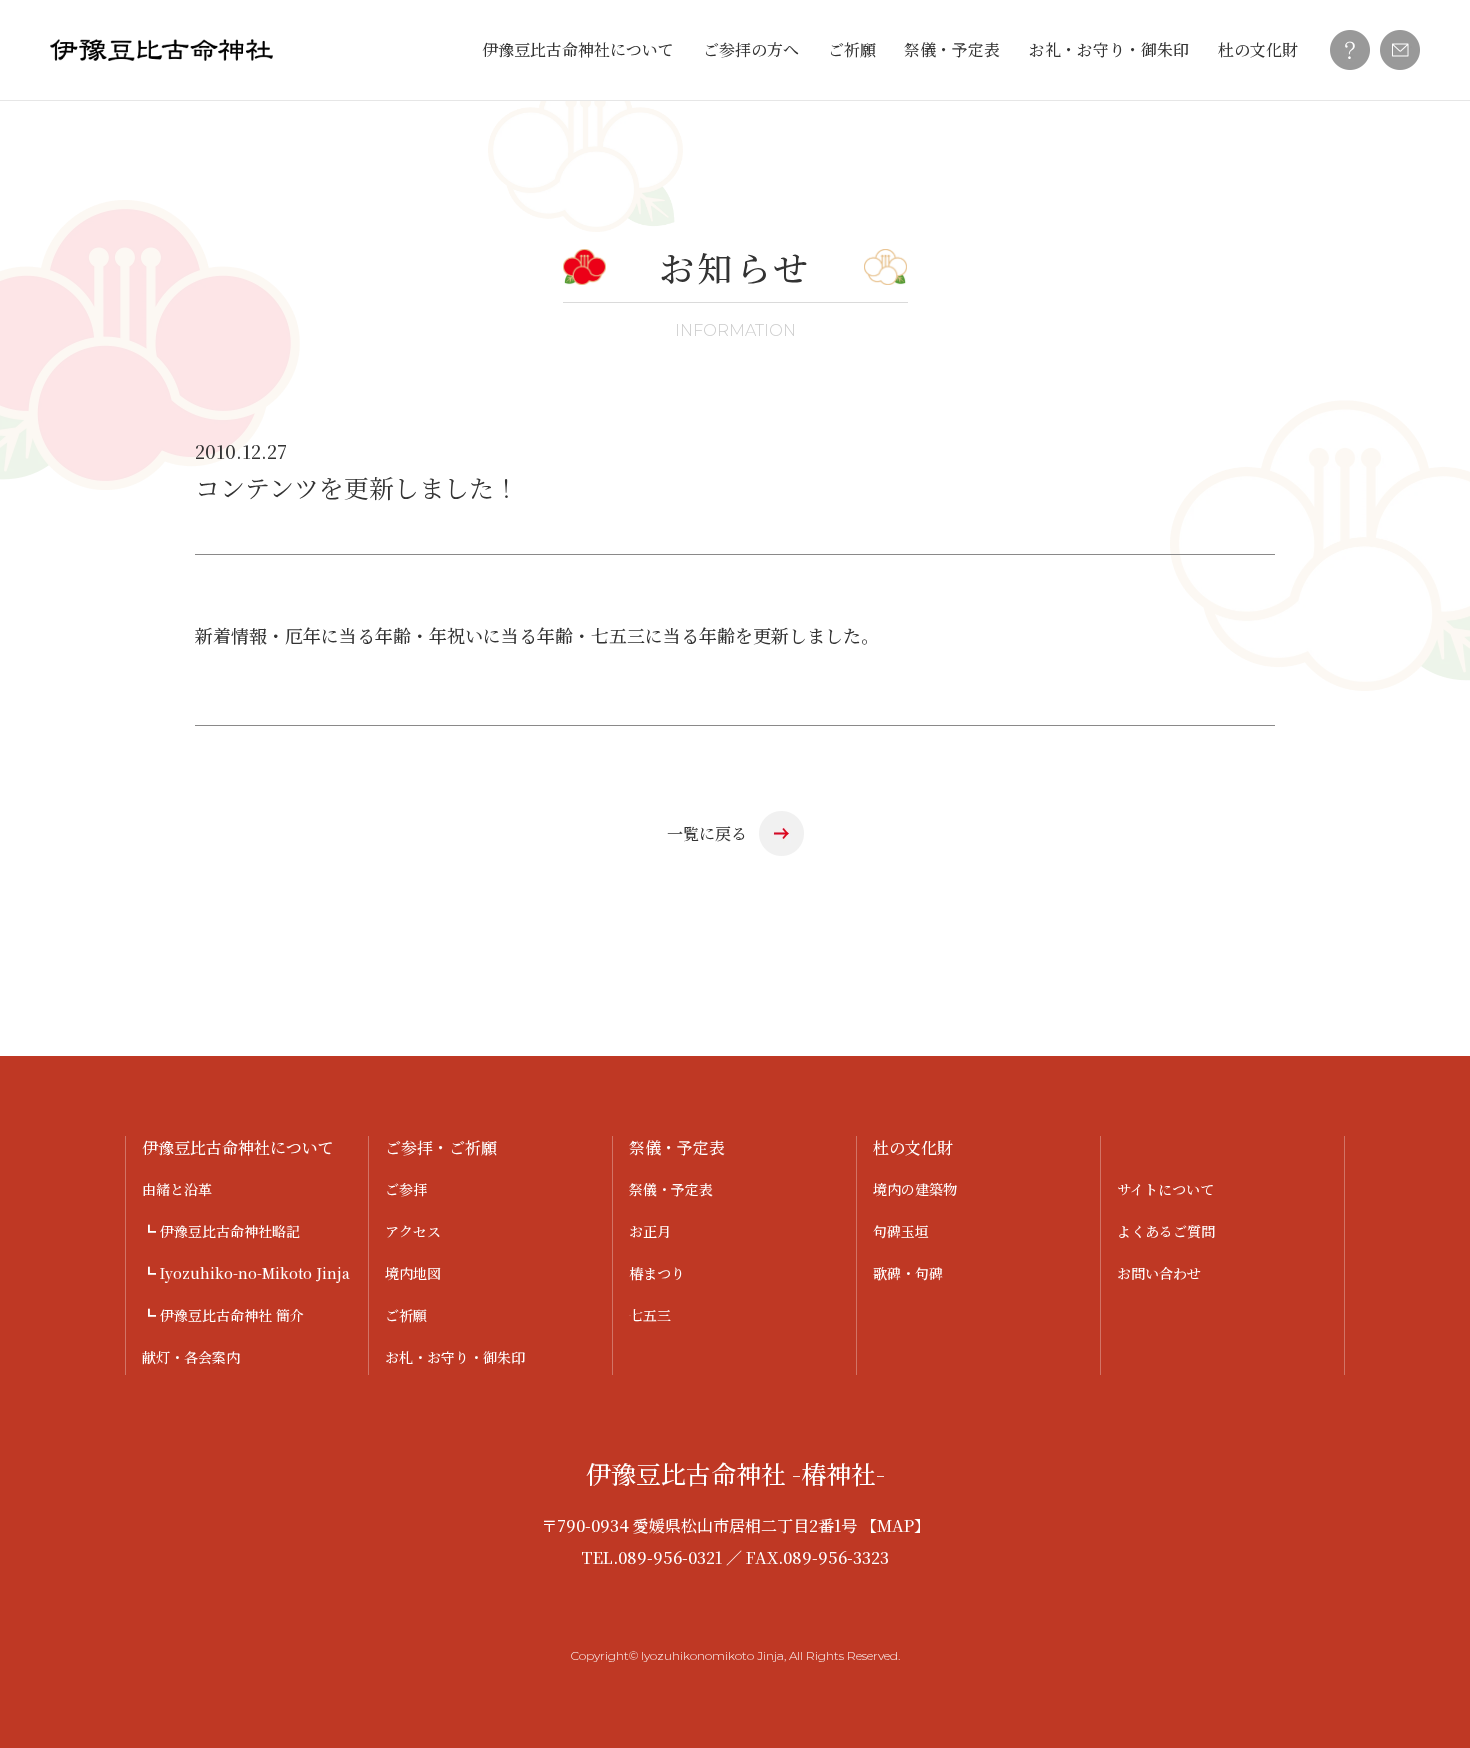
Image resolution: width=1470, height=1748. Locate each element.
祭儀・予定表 (952, 49)
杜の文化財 (1258, 49)
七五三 (650, 1315)
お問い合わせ (1159, 1273)
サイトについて (1165, 1189)
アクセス (413, 1231)
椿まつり (657, 1273)
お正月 (650, 1231)
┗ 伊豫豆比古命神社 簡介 (223, 1315)
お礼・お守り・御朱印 (1109, 49)
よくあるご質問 (1166, 1231)
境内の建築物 (915, 1189)
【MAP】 (895, 1525)
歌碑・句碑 (908, 1273)
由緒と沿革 (177, 1189)
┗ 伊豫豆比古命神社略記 (221, 1231)
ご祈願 (852, 49)
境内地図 (413, 1273)
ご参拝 (406, 1189)
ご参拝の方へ (751, 49)
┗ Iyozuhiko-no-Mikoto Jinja (246, 1273)
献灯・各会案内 (191, 1357)
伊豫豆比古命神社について (578, 49)
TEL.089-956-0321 (651, 1557)
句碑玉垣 (901, 1231)
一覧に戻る (707, 833)
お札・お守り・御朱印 (455, 1357)
